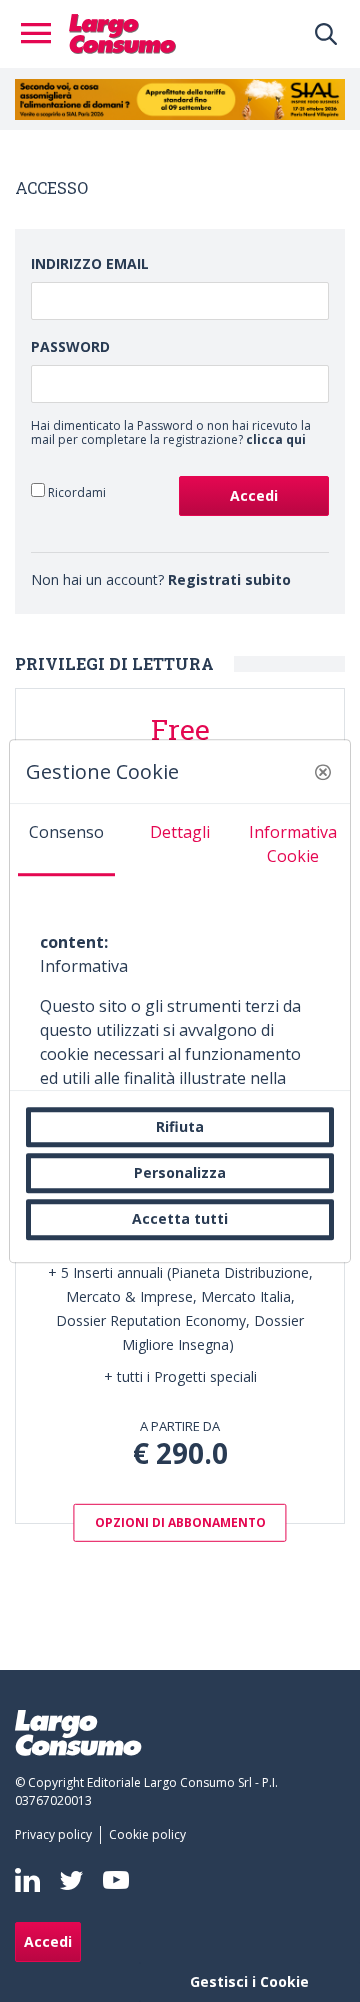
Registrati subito (229, 579)
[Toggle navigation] (42, 34)
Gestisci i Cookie (249, 1981)
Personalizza (180, 1172)
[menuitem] (57, 1835)
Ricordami (75, 492)
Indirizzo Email (90, 263)
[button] (323, 772)
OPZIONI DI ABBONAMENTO (180, 1522)
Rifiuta (180, 1126)
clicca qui (276, 439)
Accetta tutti (180, 1219)
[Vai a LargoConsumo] (122, 32)
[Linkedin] (27, 1880)
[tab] (66, 840)
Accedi (48, 1941)
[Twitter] (71, 1879)
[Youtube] (116, 1880)
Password (70, 346)
